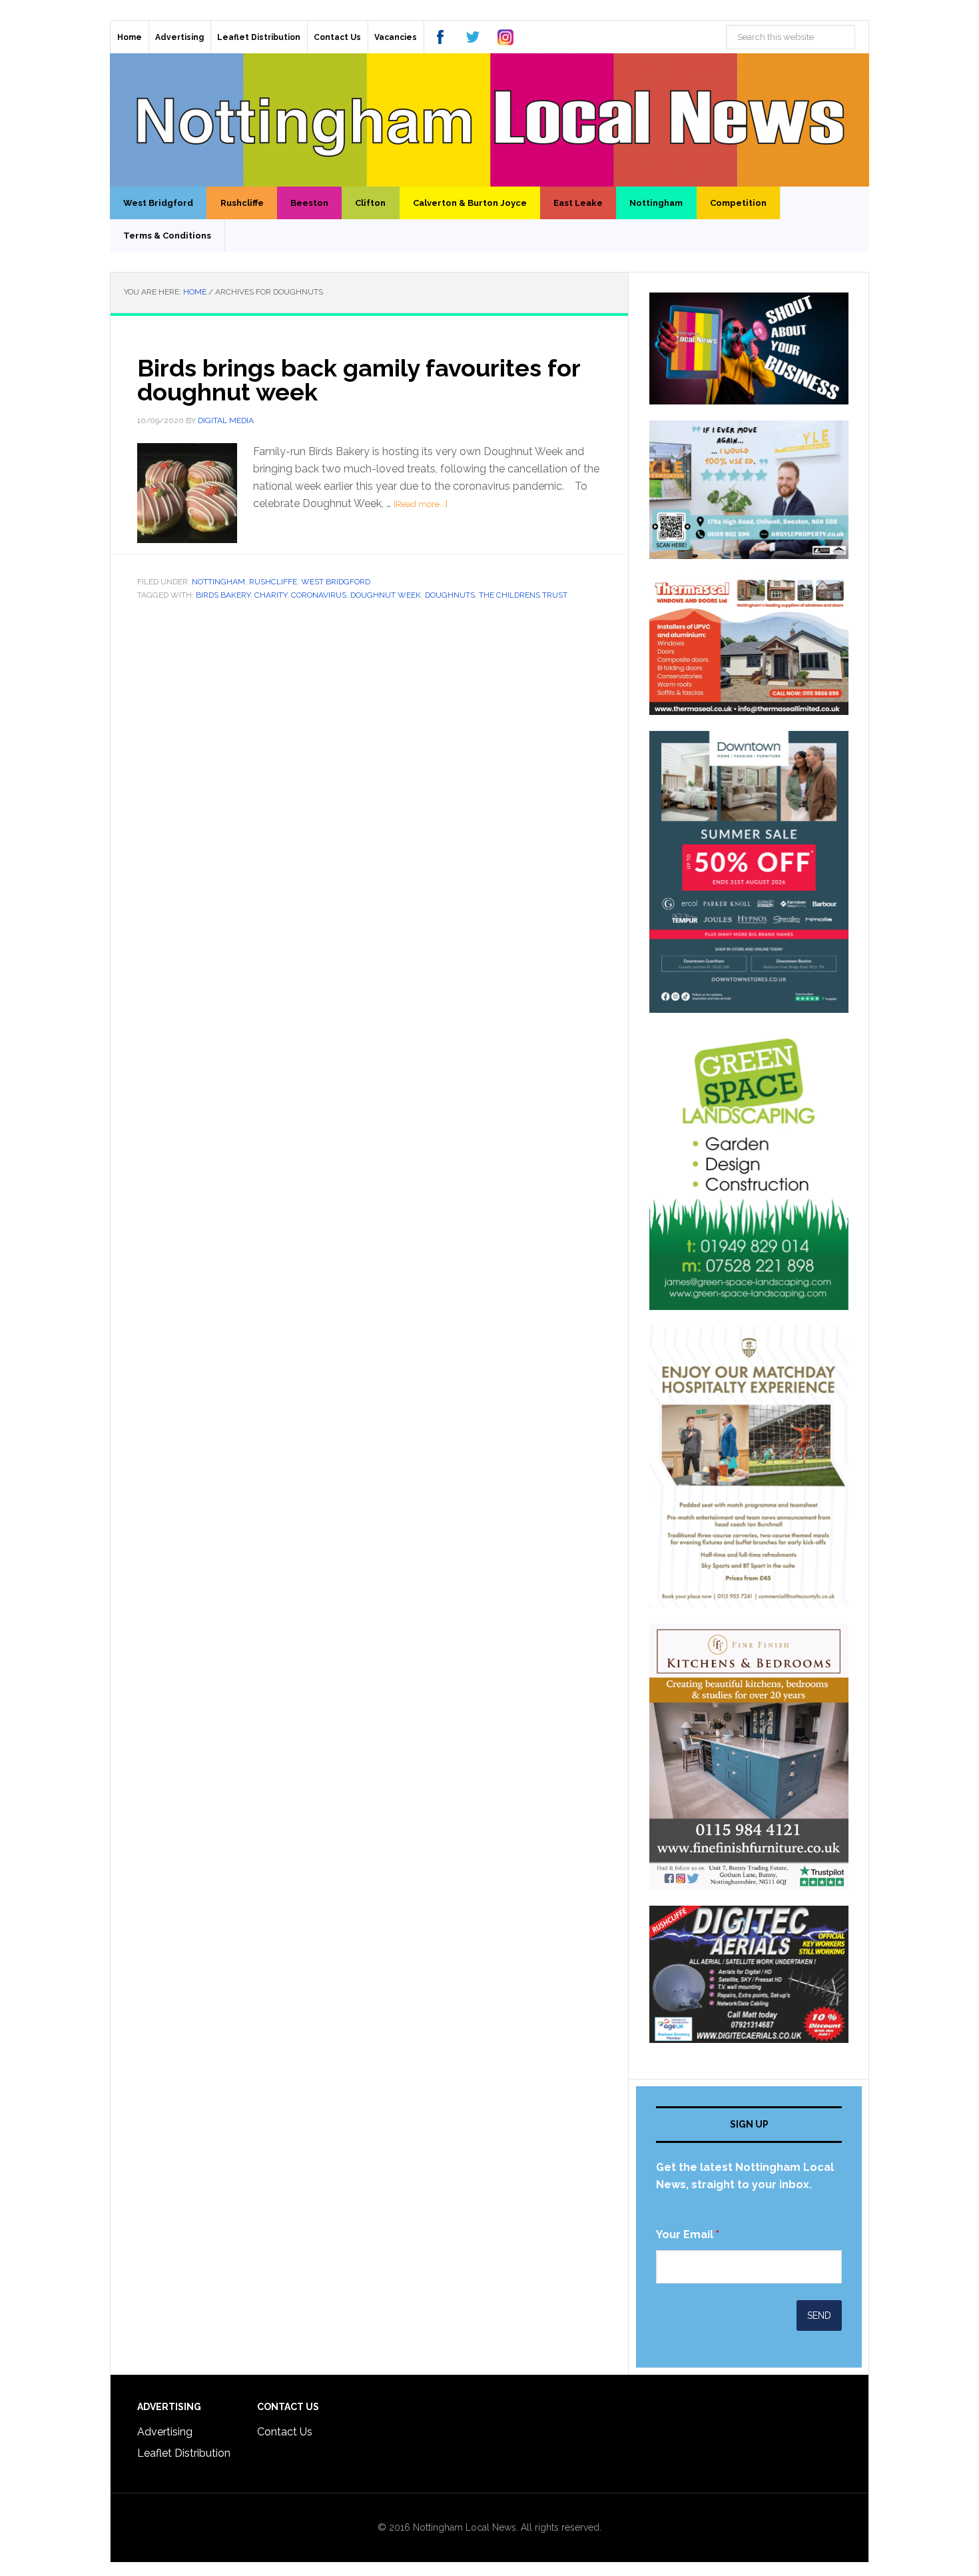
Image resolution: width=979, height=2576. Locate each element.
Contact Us (285, 2432)
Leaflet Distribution (184, 2453)
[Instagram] (505, 37)
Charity (271, 595)
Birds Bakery (223, 595)
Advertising (165, 2432)
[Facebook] (440, 37)
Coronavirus (319, 595)
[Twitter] (473, 37)
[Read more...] (421, 504)
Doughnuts (450, 595)
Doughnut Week (386, 595)
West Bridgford (336, 582)
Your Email (688, 2235)
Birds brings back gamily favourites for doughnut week (359, 380)
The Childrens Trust (523, 595)
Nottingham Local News (489, 120)
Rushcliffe (273, 582)
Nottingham (218, 582)
